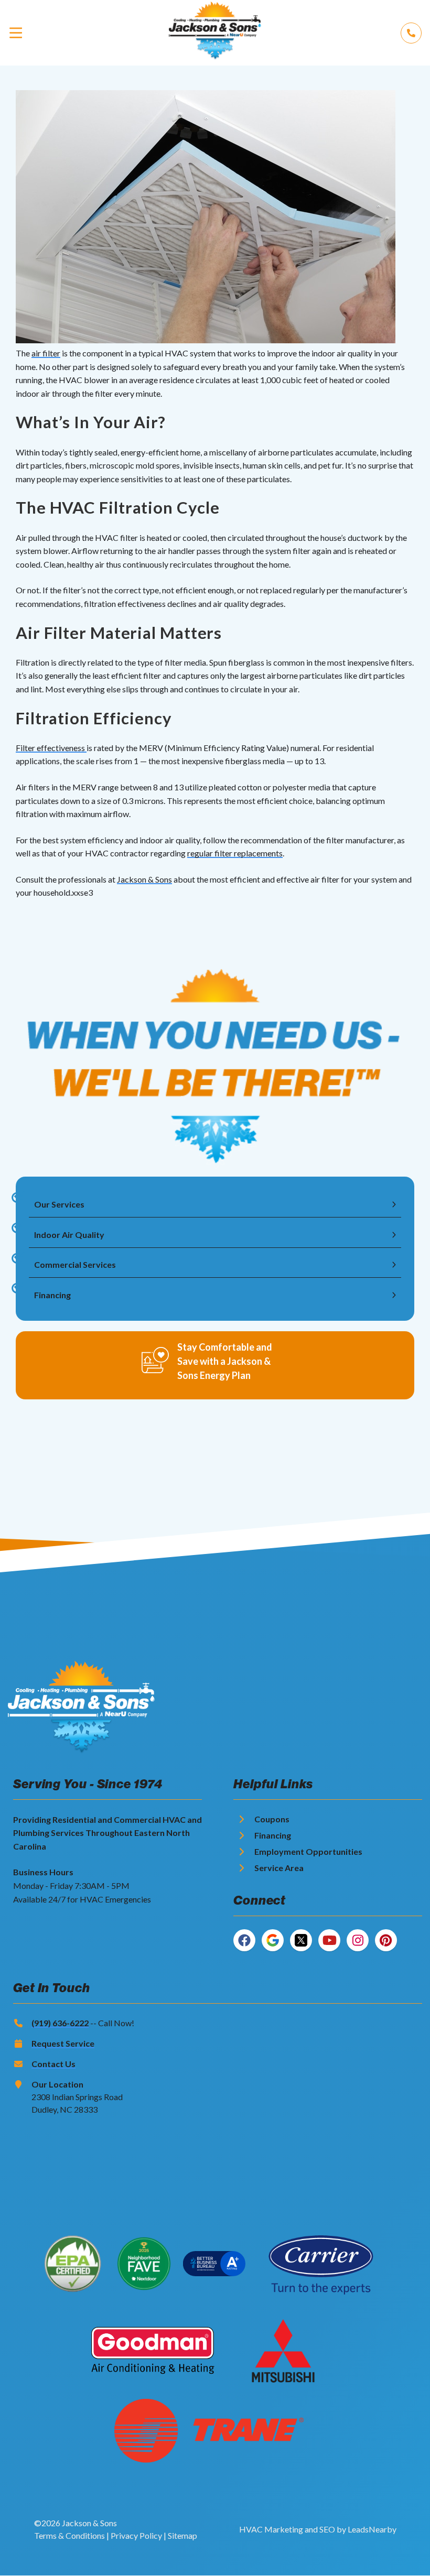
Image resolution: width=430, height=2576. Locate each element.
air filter (46, 353)
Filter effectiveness (51, 748)
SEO (327, 2529)
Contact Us (53, 2064)
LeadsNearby (372, 2529)
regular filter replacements (235, 853)
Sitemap (182, 2535)
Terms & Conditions (69, 2535)
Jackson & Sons (144, 879)
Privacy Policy (136, 2535)
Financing (273, 1835)
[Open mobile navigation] (16, 33)
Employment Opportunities (308, 1851)
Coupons (272, 1819)
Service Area (279, 1868)
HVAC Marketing (271, 2529)
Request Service (63, 2043)
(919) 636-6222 (60, 2023)
